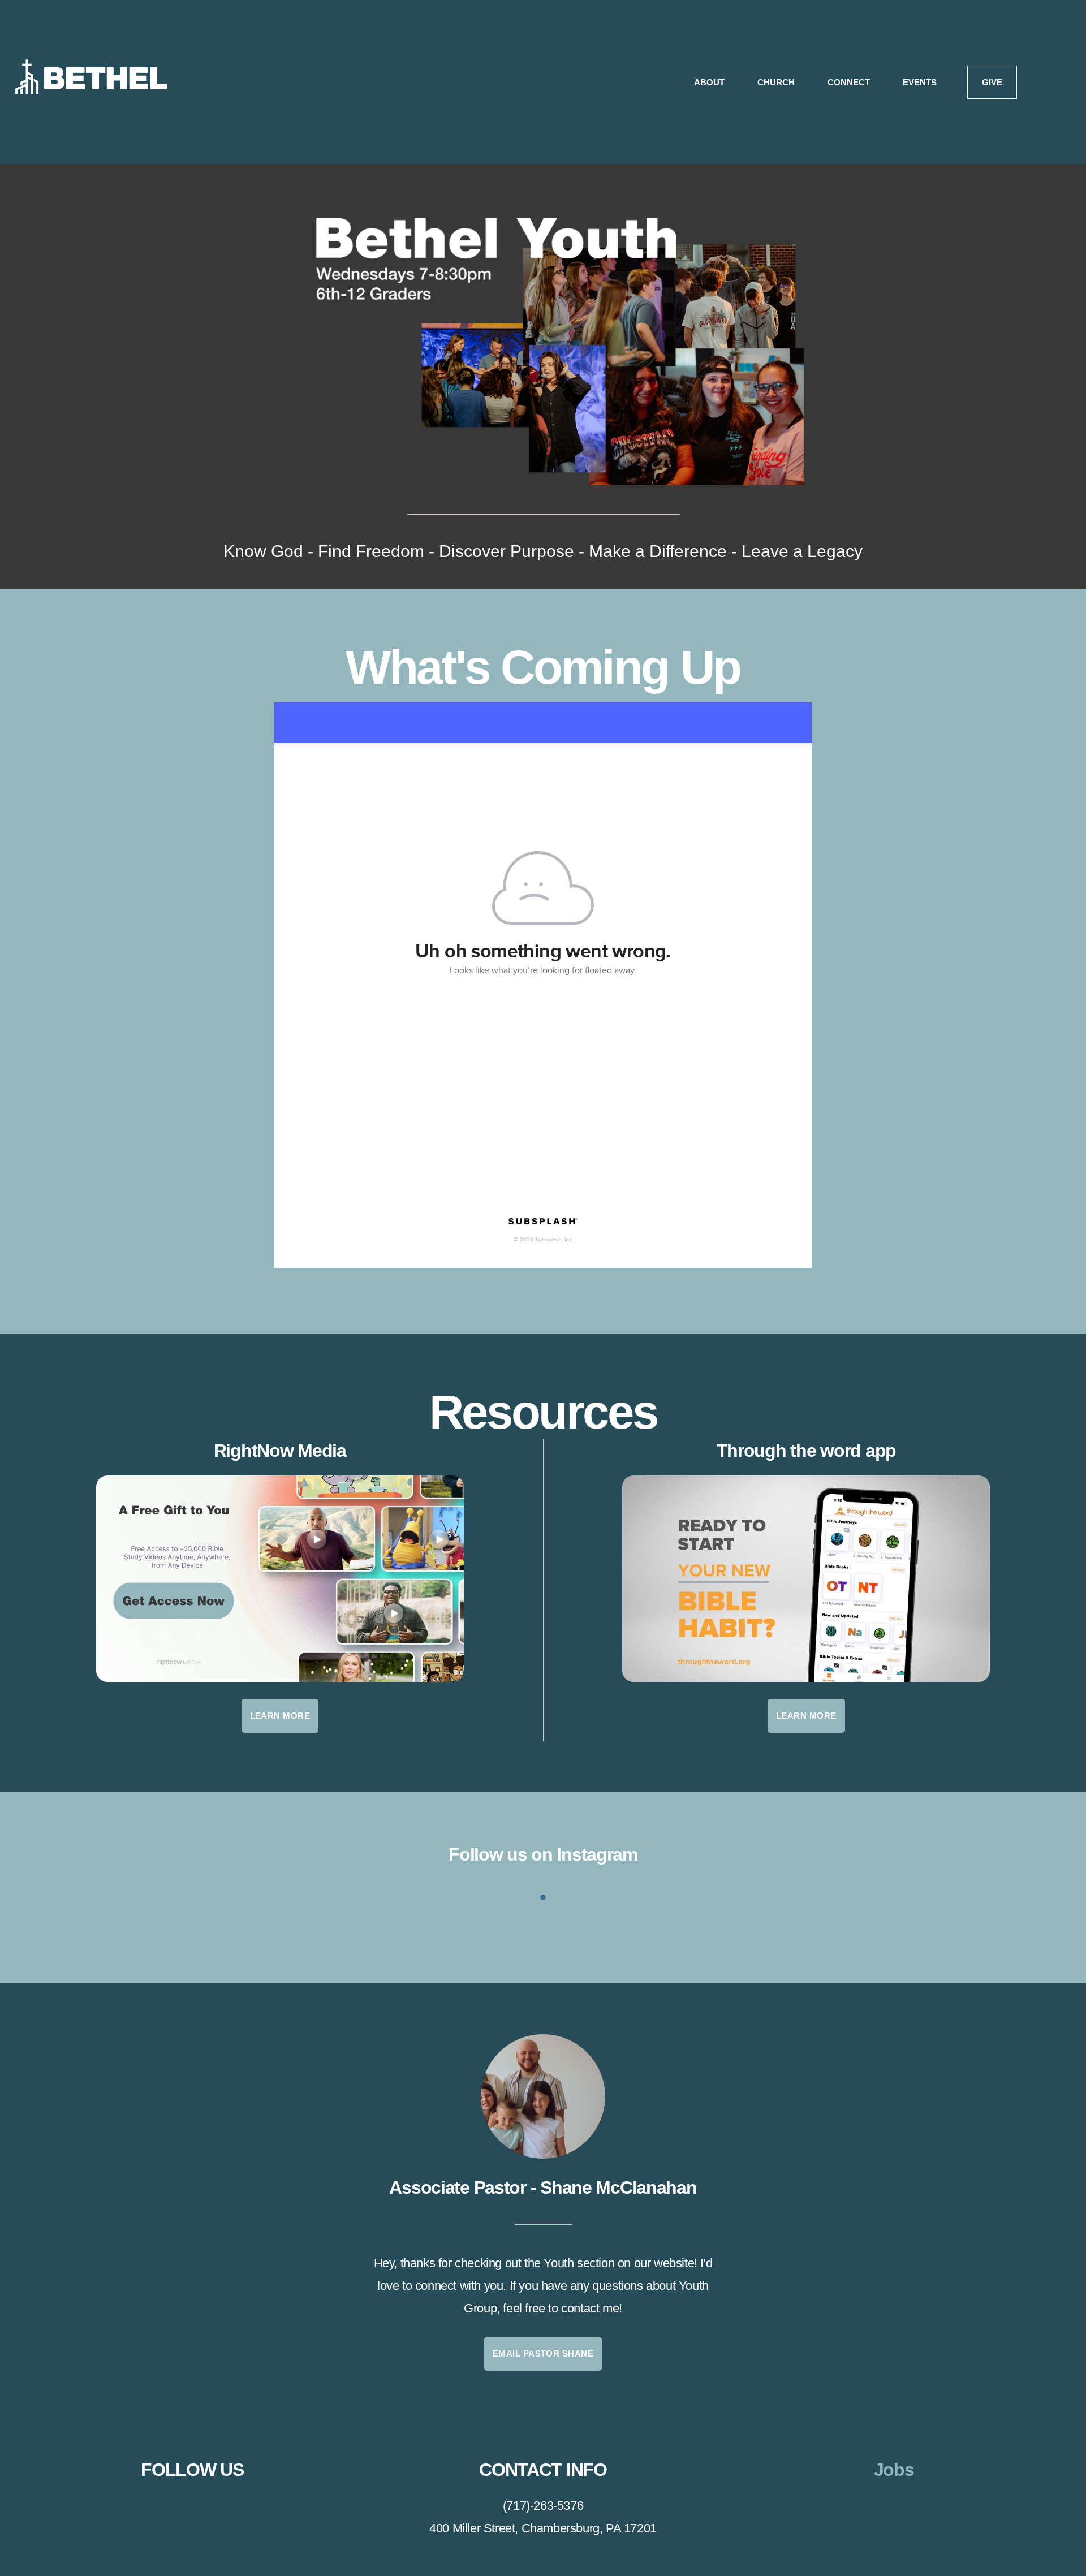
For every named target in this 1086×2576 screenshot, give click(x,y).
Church (777, 82)
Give (992, 82)
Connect (850, 82)
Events (920, 82)
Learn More (280, 1716)
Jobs (894, 2470)
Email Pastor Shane (543, 2353)
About (710, 82)
